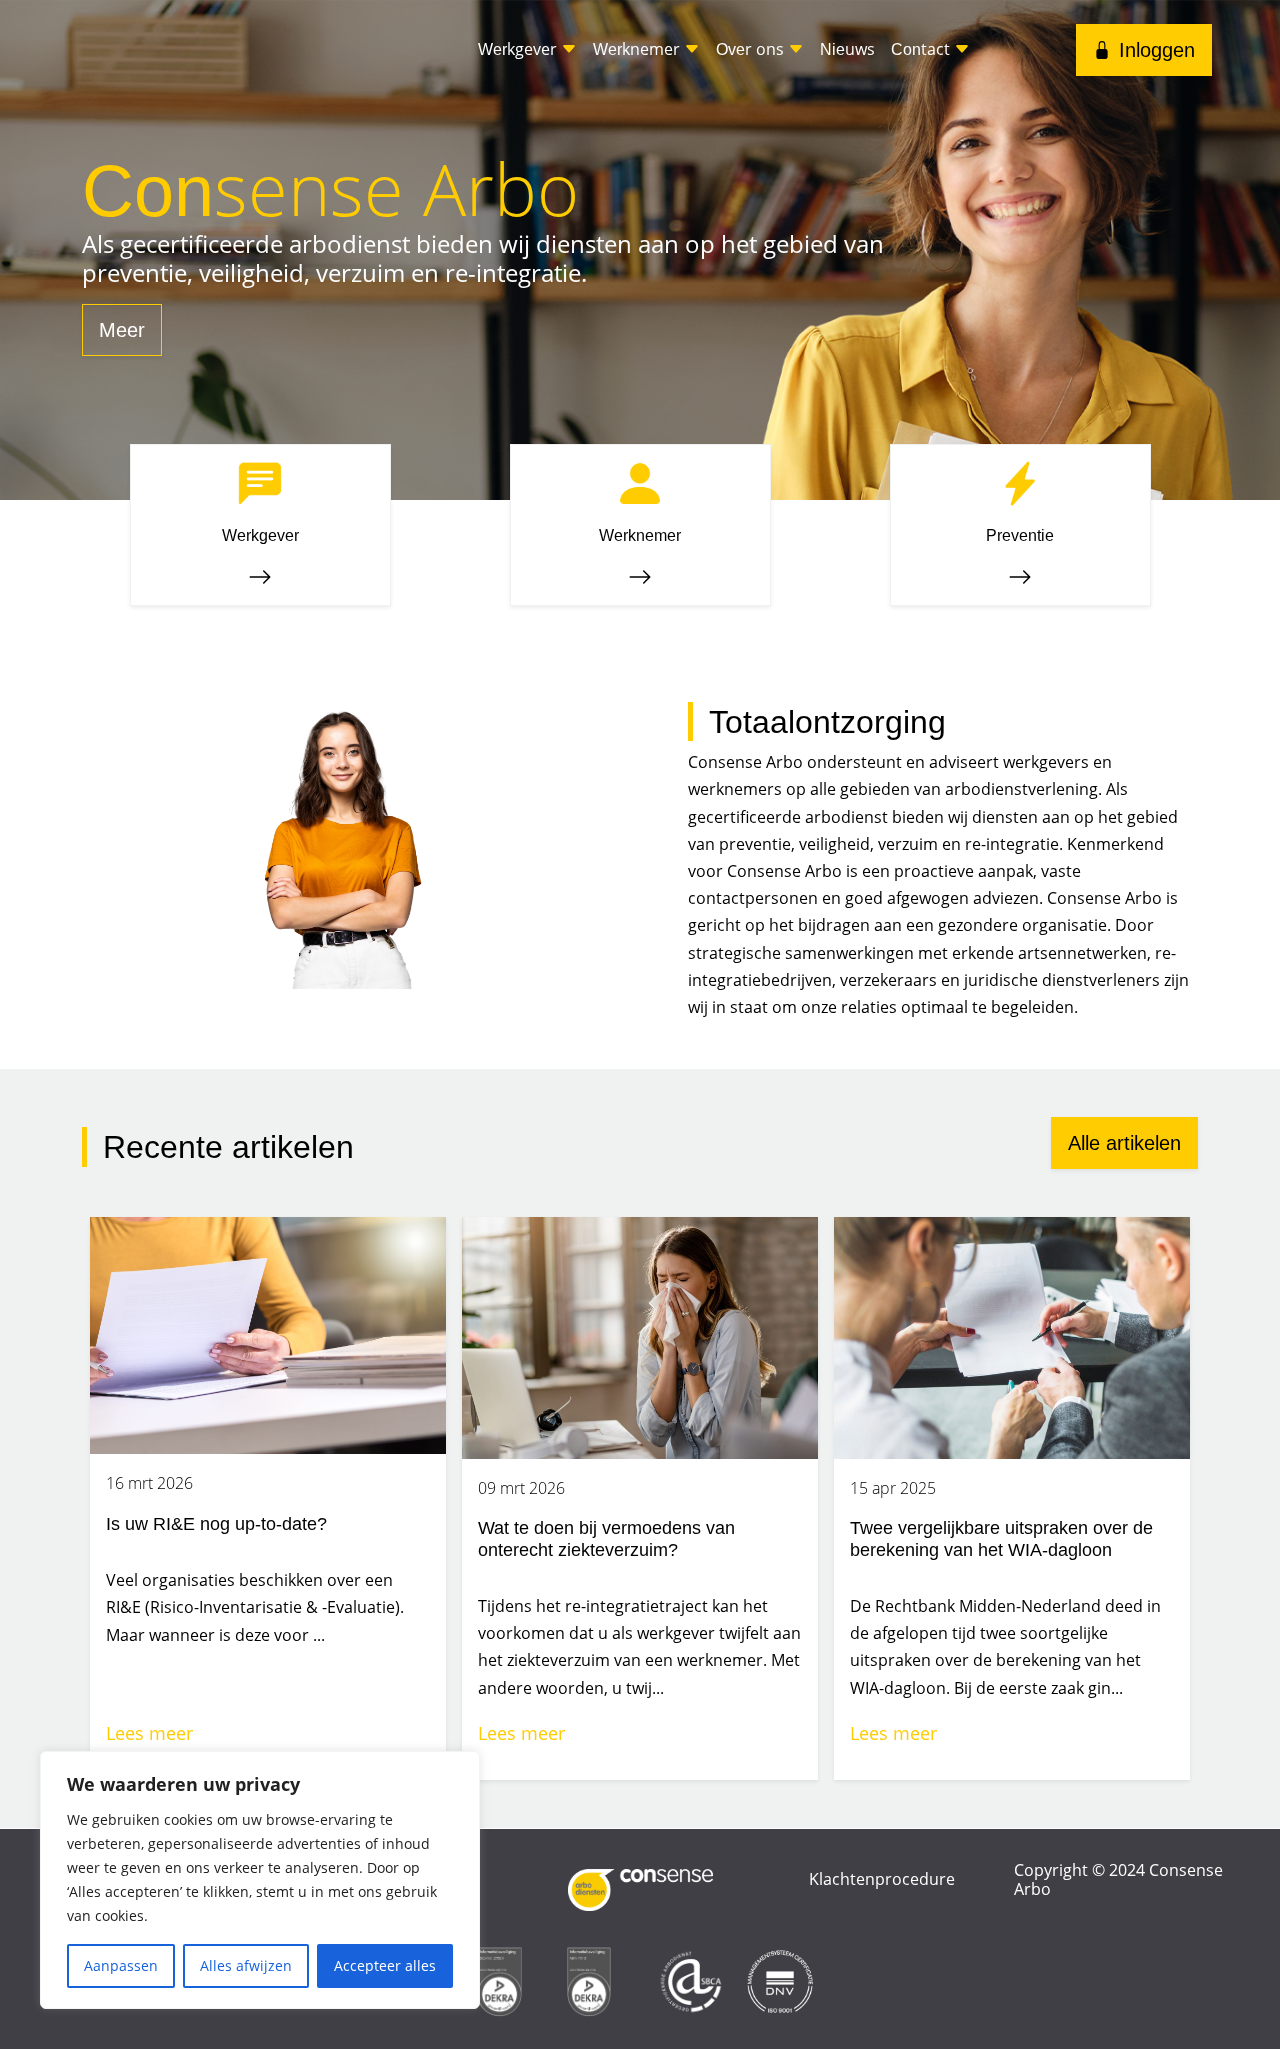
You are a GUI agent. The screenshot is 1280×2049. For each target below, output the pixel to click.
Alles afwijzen (246, 1965)
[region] (260, 1880)
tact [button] (922, 49)
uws (847, 49)
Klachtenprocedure (882, 1879)
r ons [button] (752, 49)
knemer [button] (638, 49)
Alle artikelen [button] (1124, 1143)
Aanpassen (121, 1965)
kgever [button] (519, 49)
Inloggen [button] (1157, 50)
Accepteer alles (385, 1965)
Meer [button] (122, 330)
